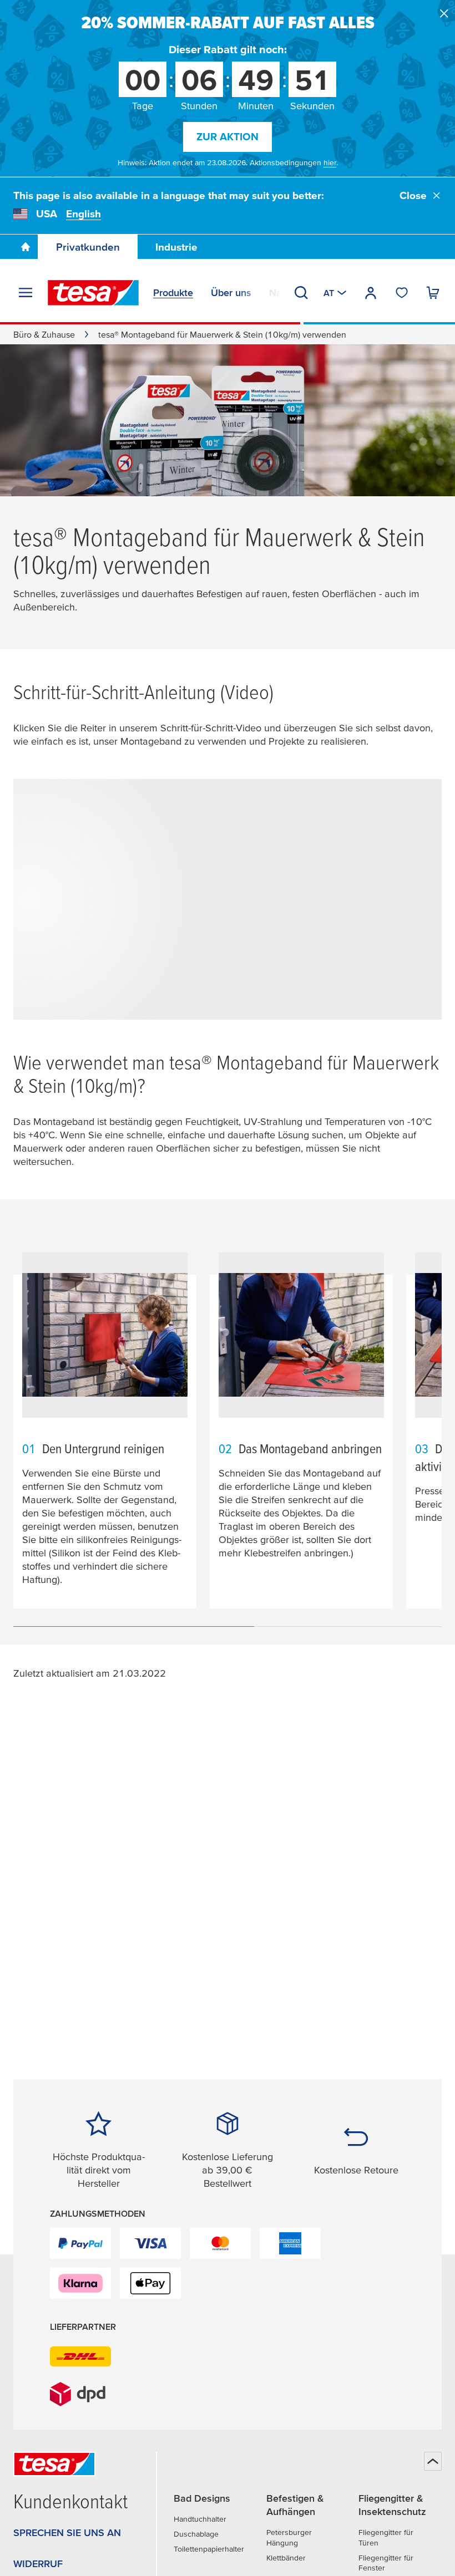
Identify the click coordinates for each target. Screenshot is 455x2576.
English (84, 214)
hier (330, 162)
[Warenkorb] (433, 293)
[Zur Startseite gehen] (26, 247)
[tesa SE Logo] (93, 293)
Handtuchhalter (200, 2519)
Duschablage (196, 2534)
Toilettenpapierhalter (209, 2549)
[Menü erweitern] (26, 293)
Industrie (176, 247)
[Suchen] (301, 293)
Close (413, 195)
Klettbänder (286, 2558)
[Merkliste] (402, 293)
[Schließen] (444, 13)
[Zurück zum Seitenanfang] (433, 2461)
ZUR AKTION (228, 137)
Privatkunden (88, 247)
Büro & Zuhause (44, 334)
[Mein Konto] (371, 293)
